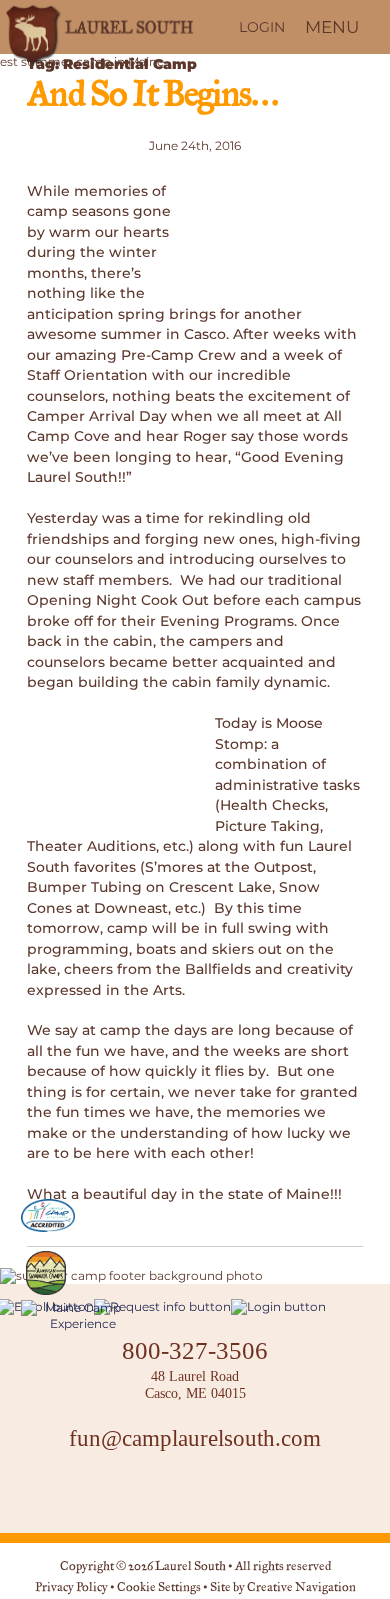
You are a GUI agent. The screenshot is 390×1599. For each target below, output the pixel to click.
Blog (245, 1493)
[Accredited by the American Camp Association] (48, 1215)
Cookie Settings (159, 1588)
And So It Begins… (152, 96)
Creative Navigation (301, 1588)
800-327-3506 (195, 1350)
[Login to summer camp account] (278, 1306)
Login (262, 27)
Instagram (195, 1493)
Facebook (145, 1493)
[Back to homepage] (97, 27)
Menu (332, 27)
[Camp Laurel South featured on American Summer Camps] (46, 1273)
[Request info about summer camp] (162, 1306)
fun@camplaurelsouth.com (195, 1438)
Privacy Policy (71, 1588)
